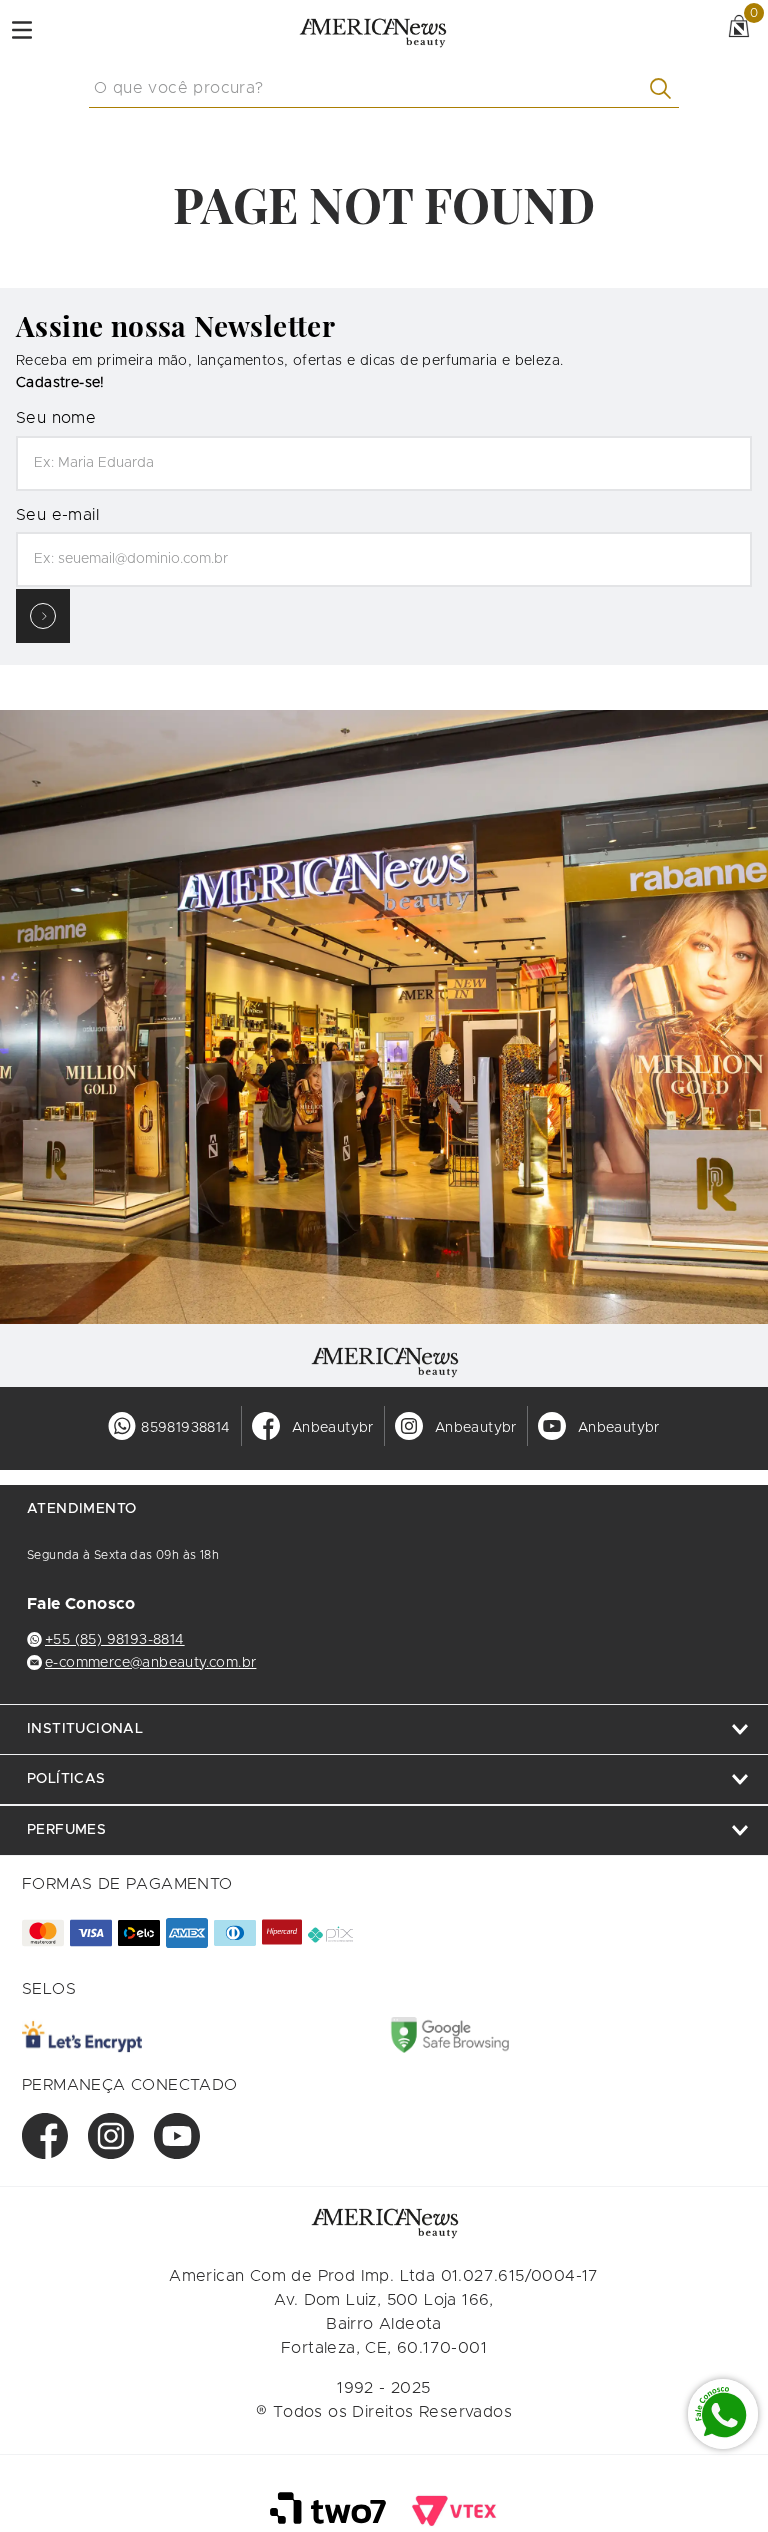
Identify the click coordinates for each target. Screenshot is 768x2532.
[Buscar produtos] (664, 88)
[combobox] (384, 89)
